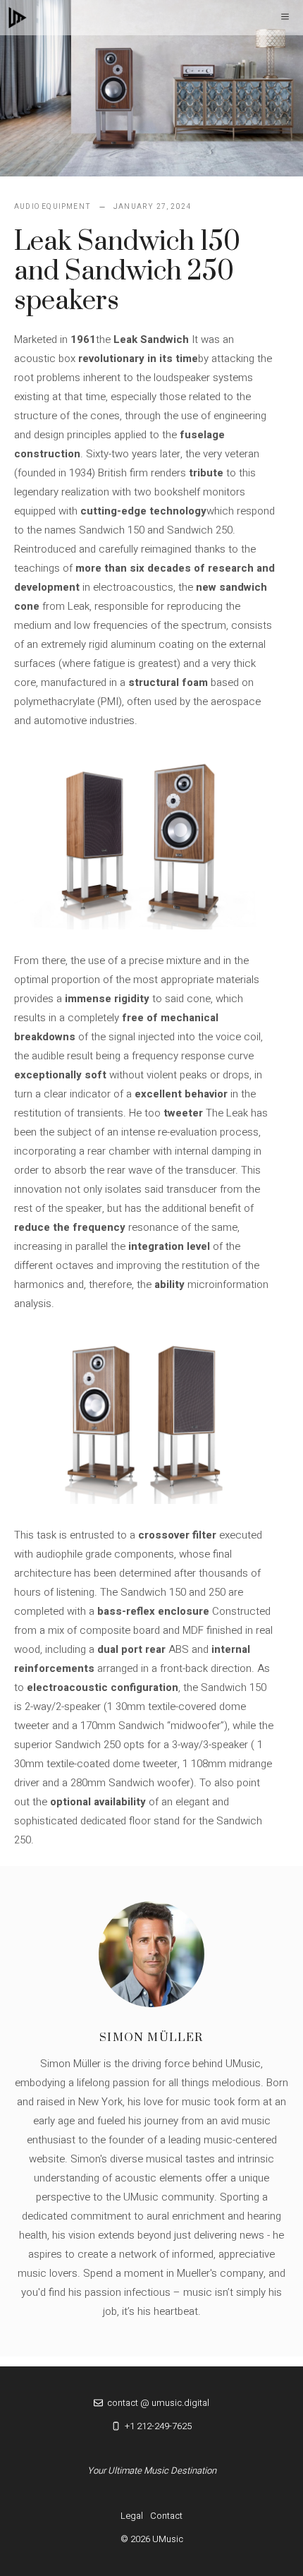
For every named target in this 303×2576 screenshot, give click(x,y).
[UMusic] (18, 18)
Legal (132, 2516)
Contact (166, 2516)
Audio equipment (52, 207)
